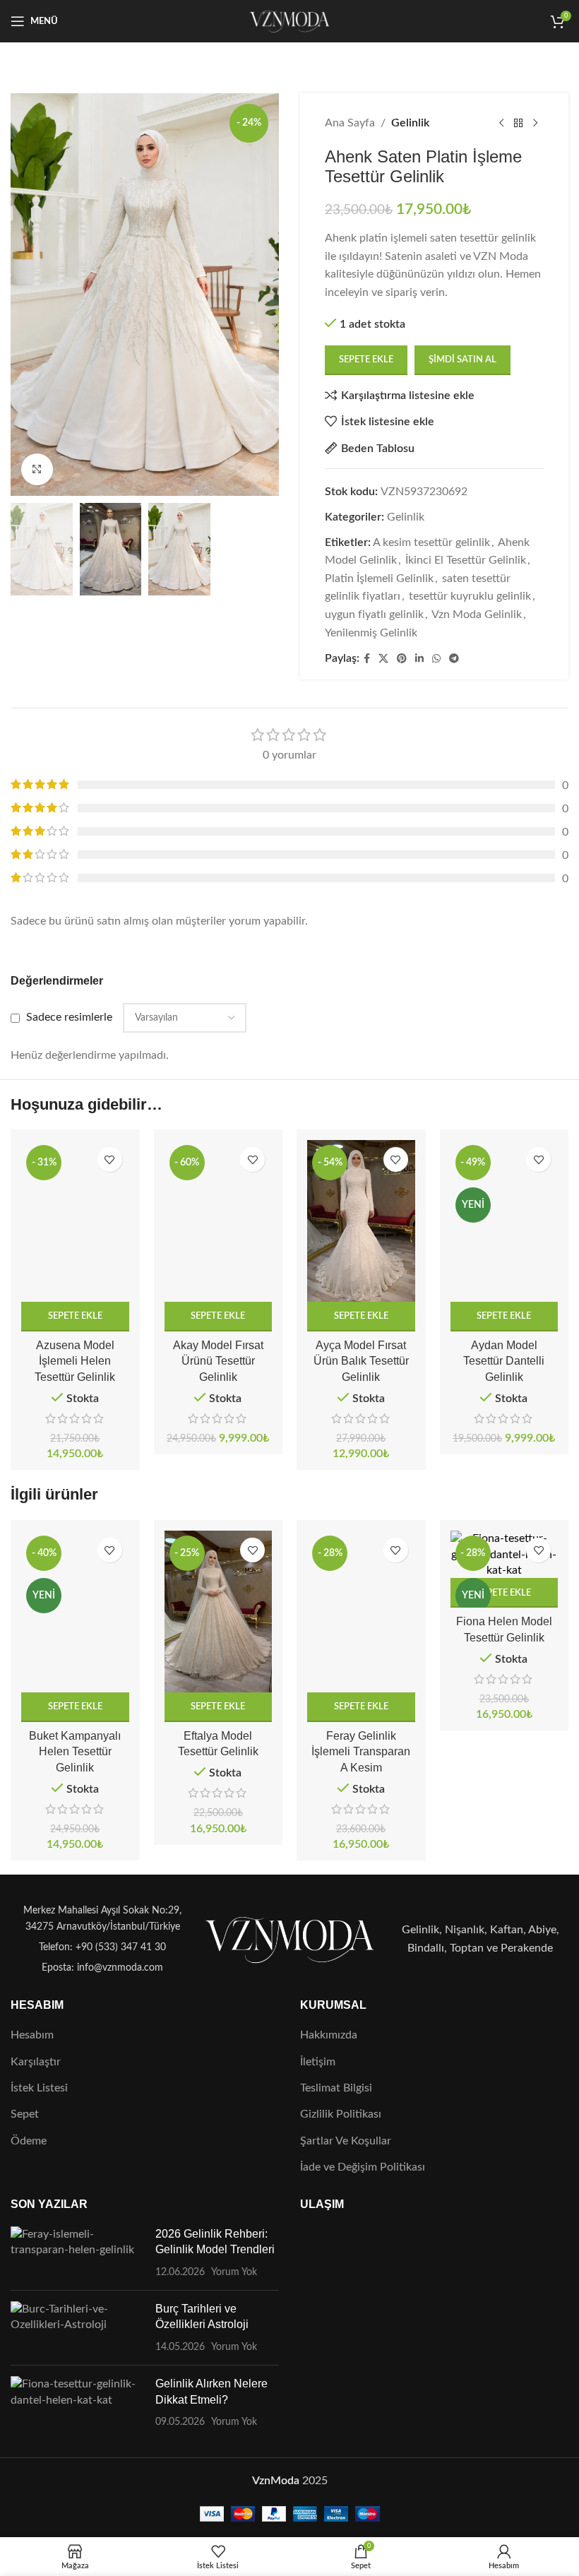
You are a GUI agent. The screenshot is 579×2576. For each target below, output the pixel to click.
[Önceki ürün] (501, 124)
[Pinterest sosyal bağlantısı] (402, 659)
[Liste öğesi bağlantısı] (99, 1947)
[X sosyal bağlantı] (383, 659)
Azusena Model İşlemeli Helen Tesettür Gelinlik (75, 1361)
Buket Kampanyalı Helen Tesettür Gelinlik (75, 1752)
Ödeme (29, 2141)
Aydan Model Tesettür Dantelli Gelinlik (504, 1361)
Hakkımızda (329, 2035)
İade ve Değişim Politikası (363, 2167)
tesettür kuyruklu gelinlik (470, 596)
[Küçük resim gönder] (78, 2253)
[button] (75, 1317)
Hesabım (32, 2035)
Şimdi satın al (462, 360)
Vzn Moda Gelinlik (477, 615)
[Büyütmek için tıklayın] (37, 469)
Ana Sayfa (350, 123)
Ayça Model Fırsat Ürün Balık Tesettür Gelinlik (361, 1361)
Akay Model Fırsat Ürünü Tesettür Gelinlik (218, 1361)
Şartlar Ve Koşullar (346, 2141)
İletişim (318, 2062)
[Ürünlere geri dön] (518, 124)
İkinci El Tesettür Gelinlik (466, 560)
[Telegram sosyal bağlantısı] (454, 659)
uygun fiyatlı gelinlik (374, 615)
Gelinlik (410, 123)
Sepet (25, 2114)
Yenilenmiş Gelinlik (371, 633)
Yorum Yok (234, 2272)
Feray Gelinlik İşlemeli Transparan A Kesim (361, 1752)
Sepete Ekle (366, 360)
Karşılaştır (36, 2062)
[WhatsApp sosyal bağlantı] (436, 659)
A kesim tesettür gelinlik (431, 542)
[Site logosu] (290, 20)
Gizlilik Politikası (341, 2114)
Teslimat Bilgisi (336, 2088)
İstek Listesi (39, 2088)
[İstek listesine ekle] (110, 1159)
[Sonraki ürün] (535, 124)
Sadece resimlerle (69, 1017)
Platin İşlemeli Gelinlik (379, 578)
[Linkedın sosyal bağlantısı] (419, 659)
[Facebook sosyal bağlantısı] (367, 659)
